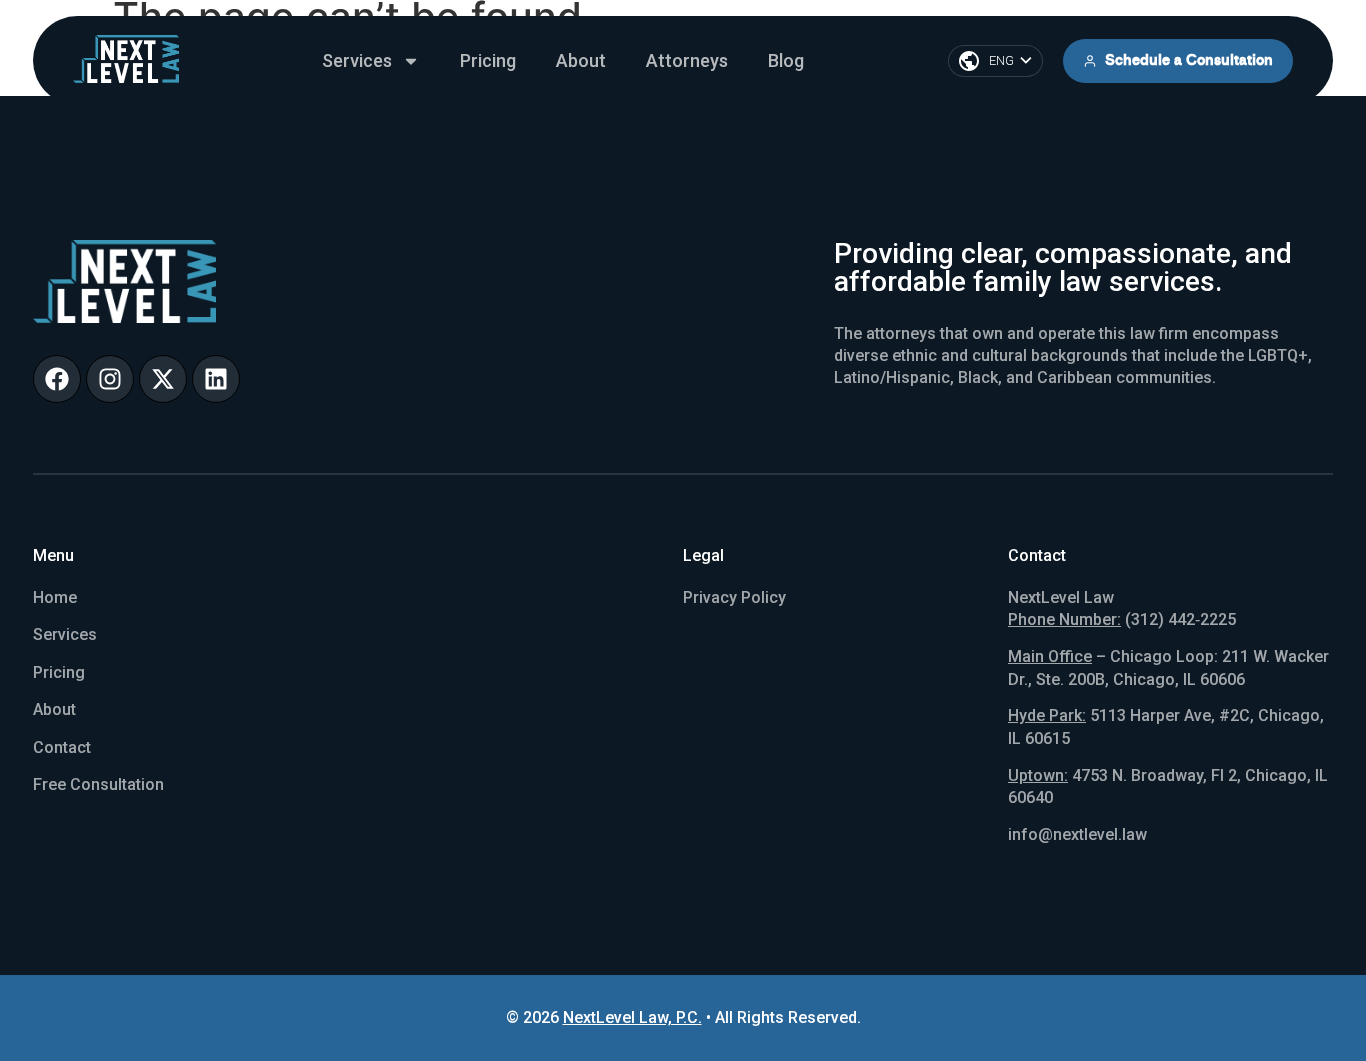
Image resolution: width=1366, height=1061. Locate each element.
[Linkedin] (216, 379)
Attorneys (687, 60)
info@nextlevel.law (1077, 834)
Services (357, 60)
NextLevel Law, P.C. (632, 1017)
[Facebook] (57, 379)
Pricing (488, 60)
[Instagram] (110, 379)
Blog (786, 60)
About (581, 60)
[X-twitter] (163, 379)
